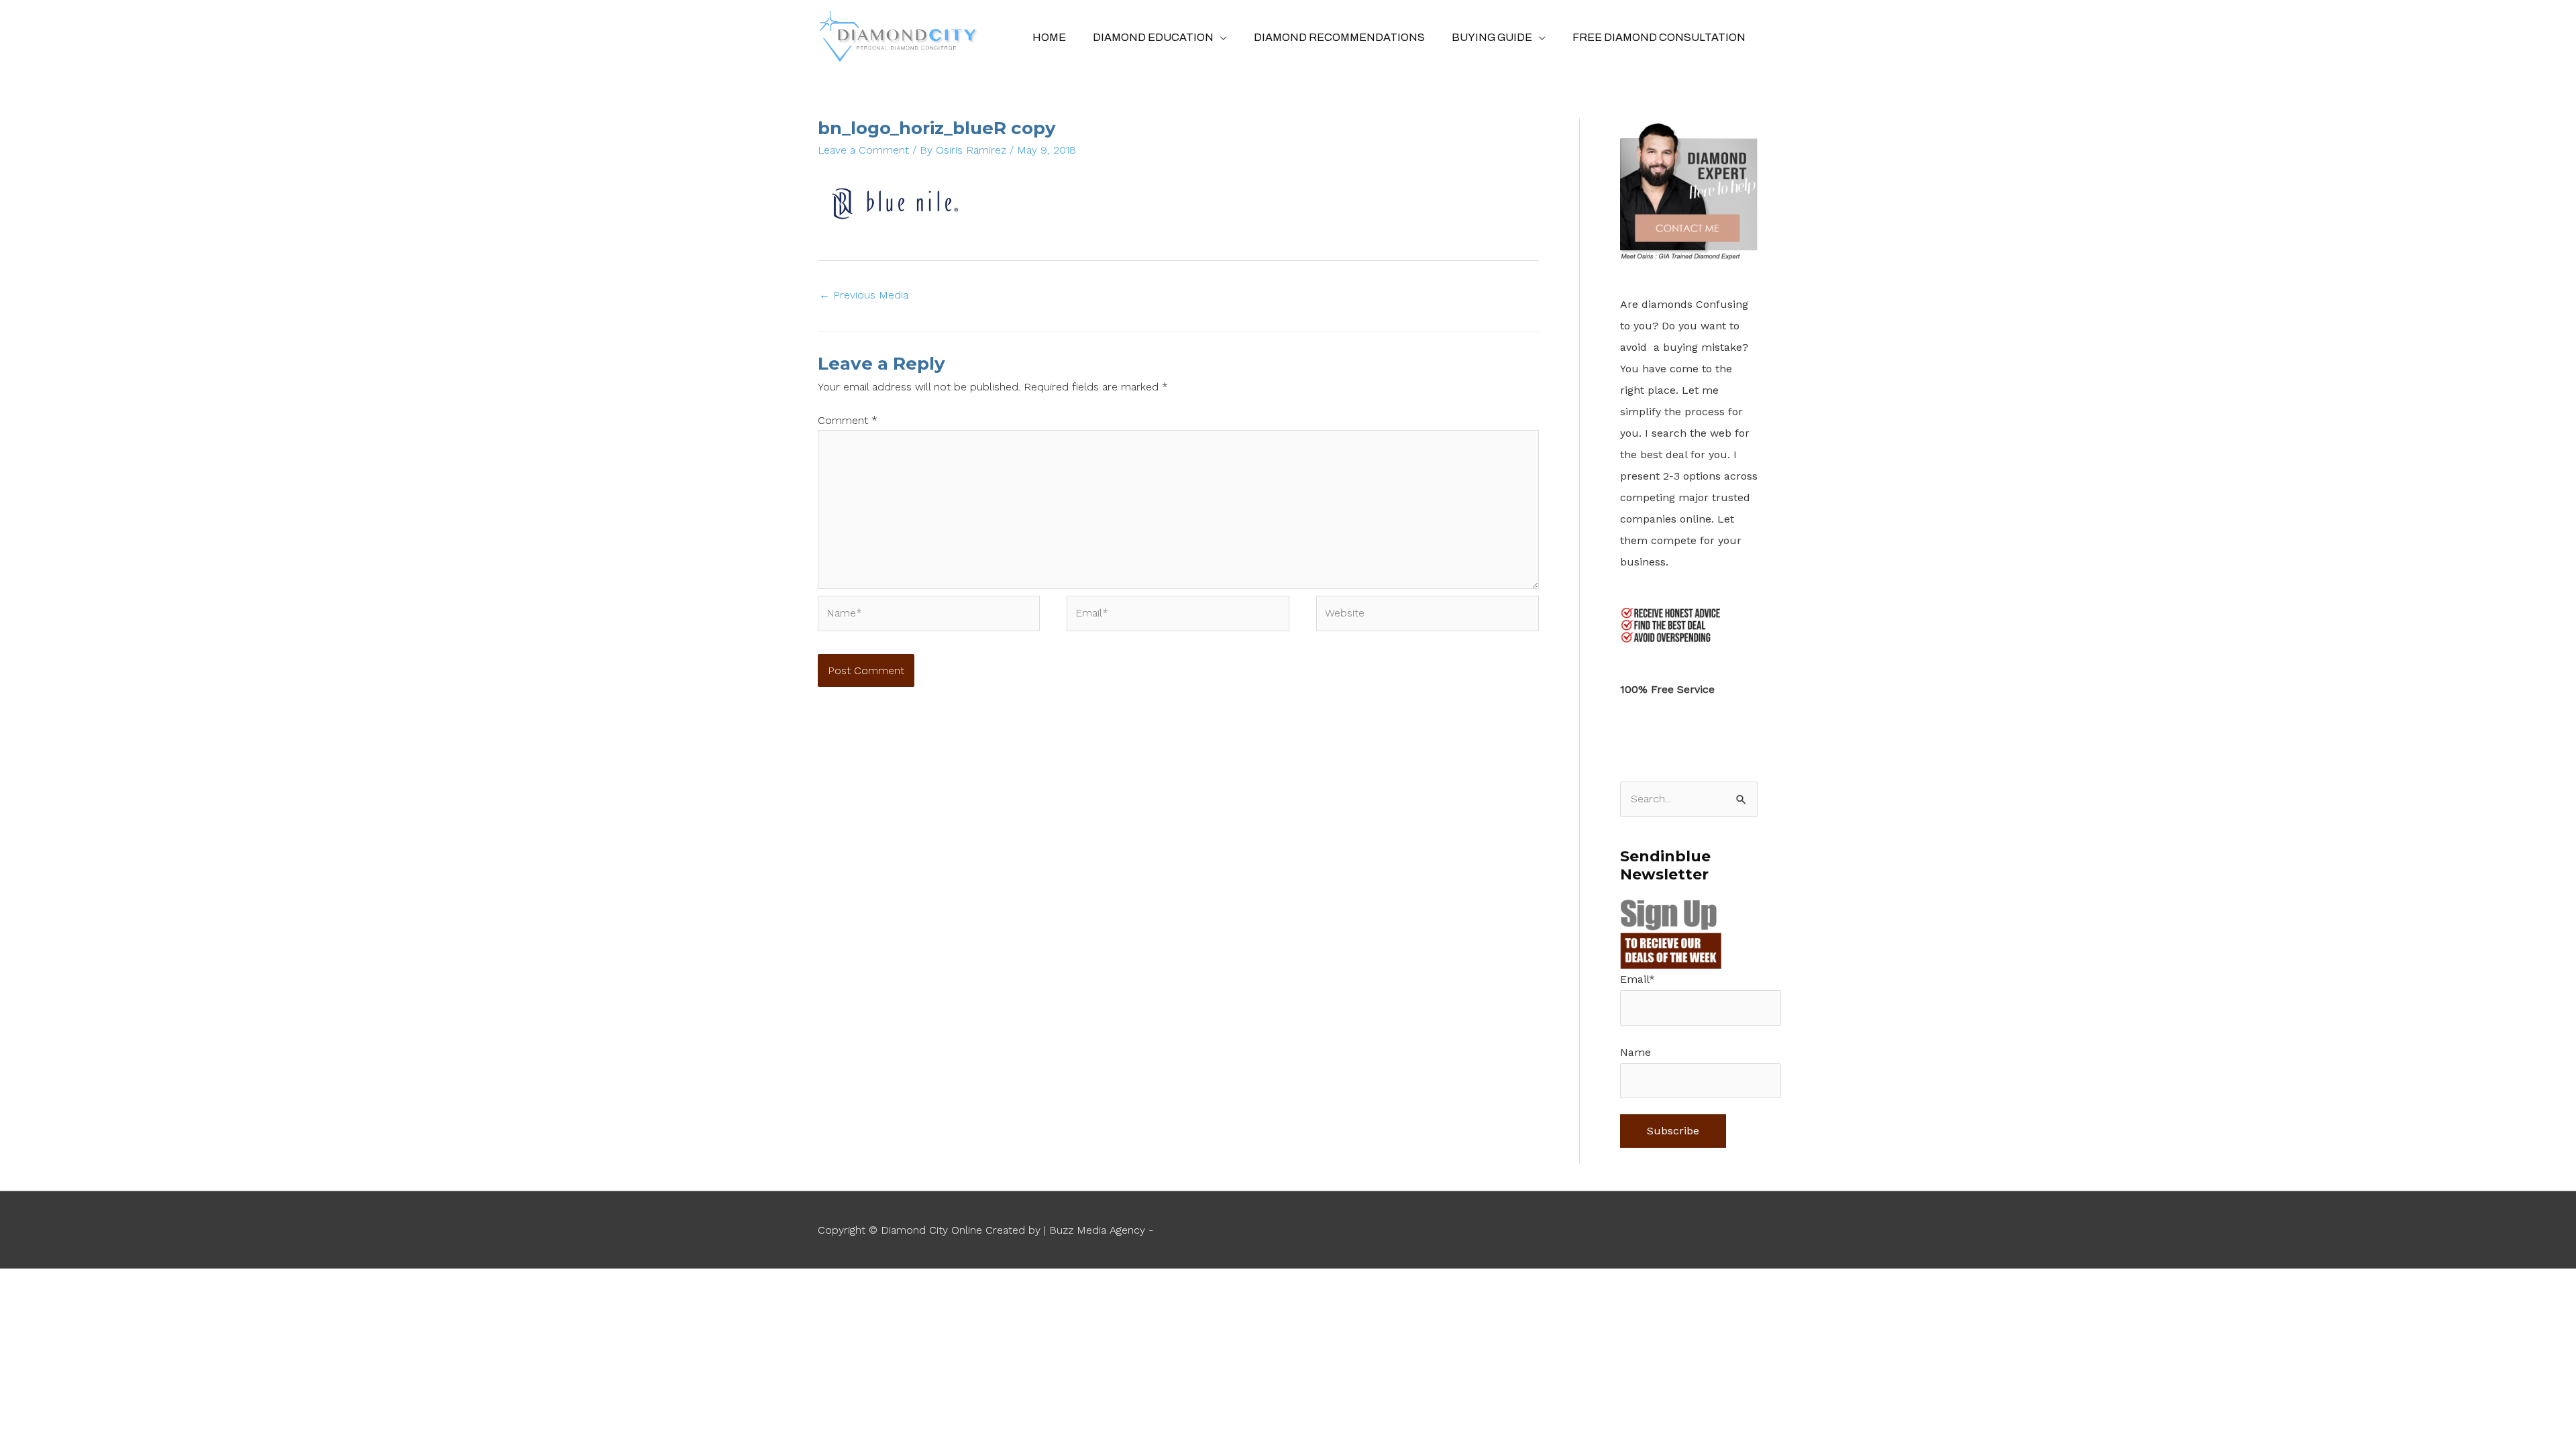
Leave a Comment (863, 150)
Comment (848, 420)
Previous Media (864, 295)
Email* (1638, 979)
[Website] (1428, 615)
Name (1635, 1052)
